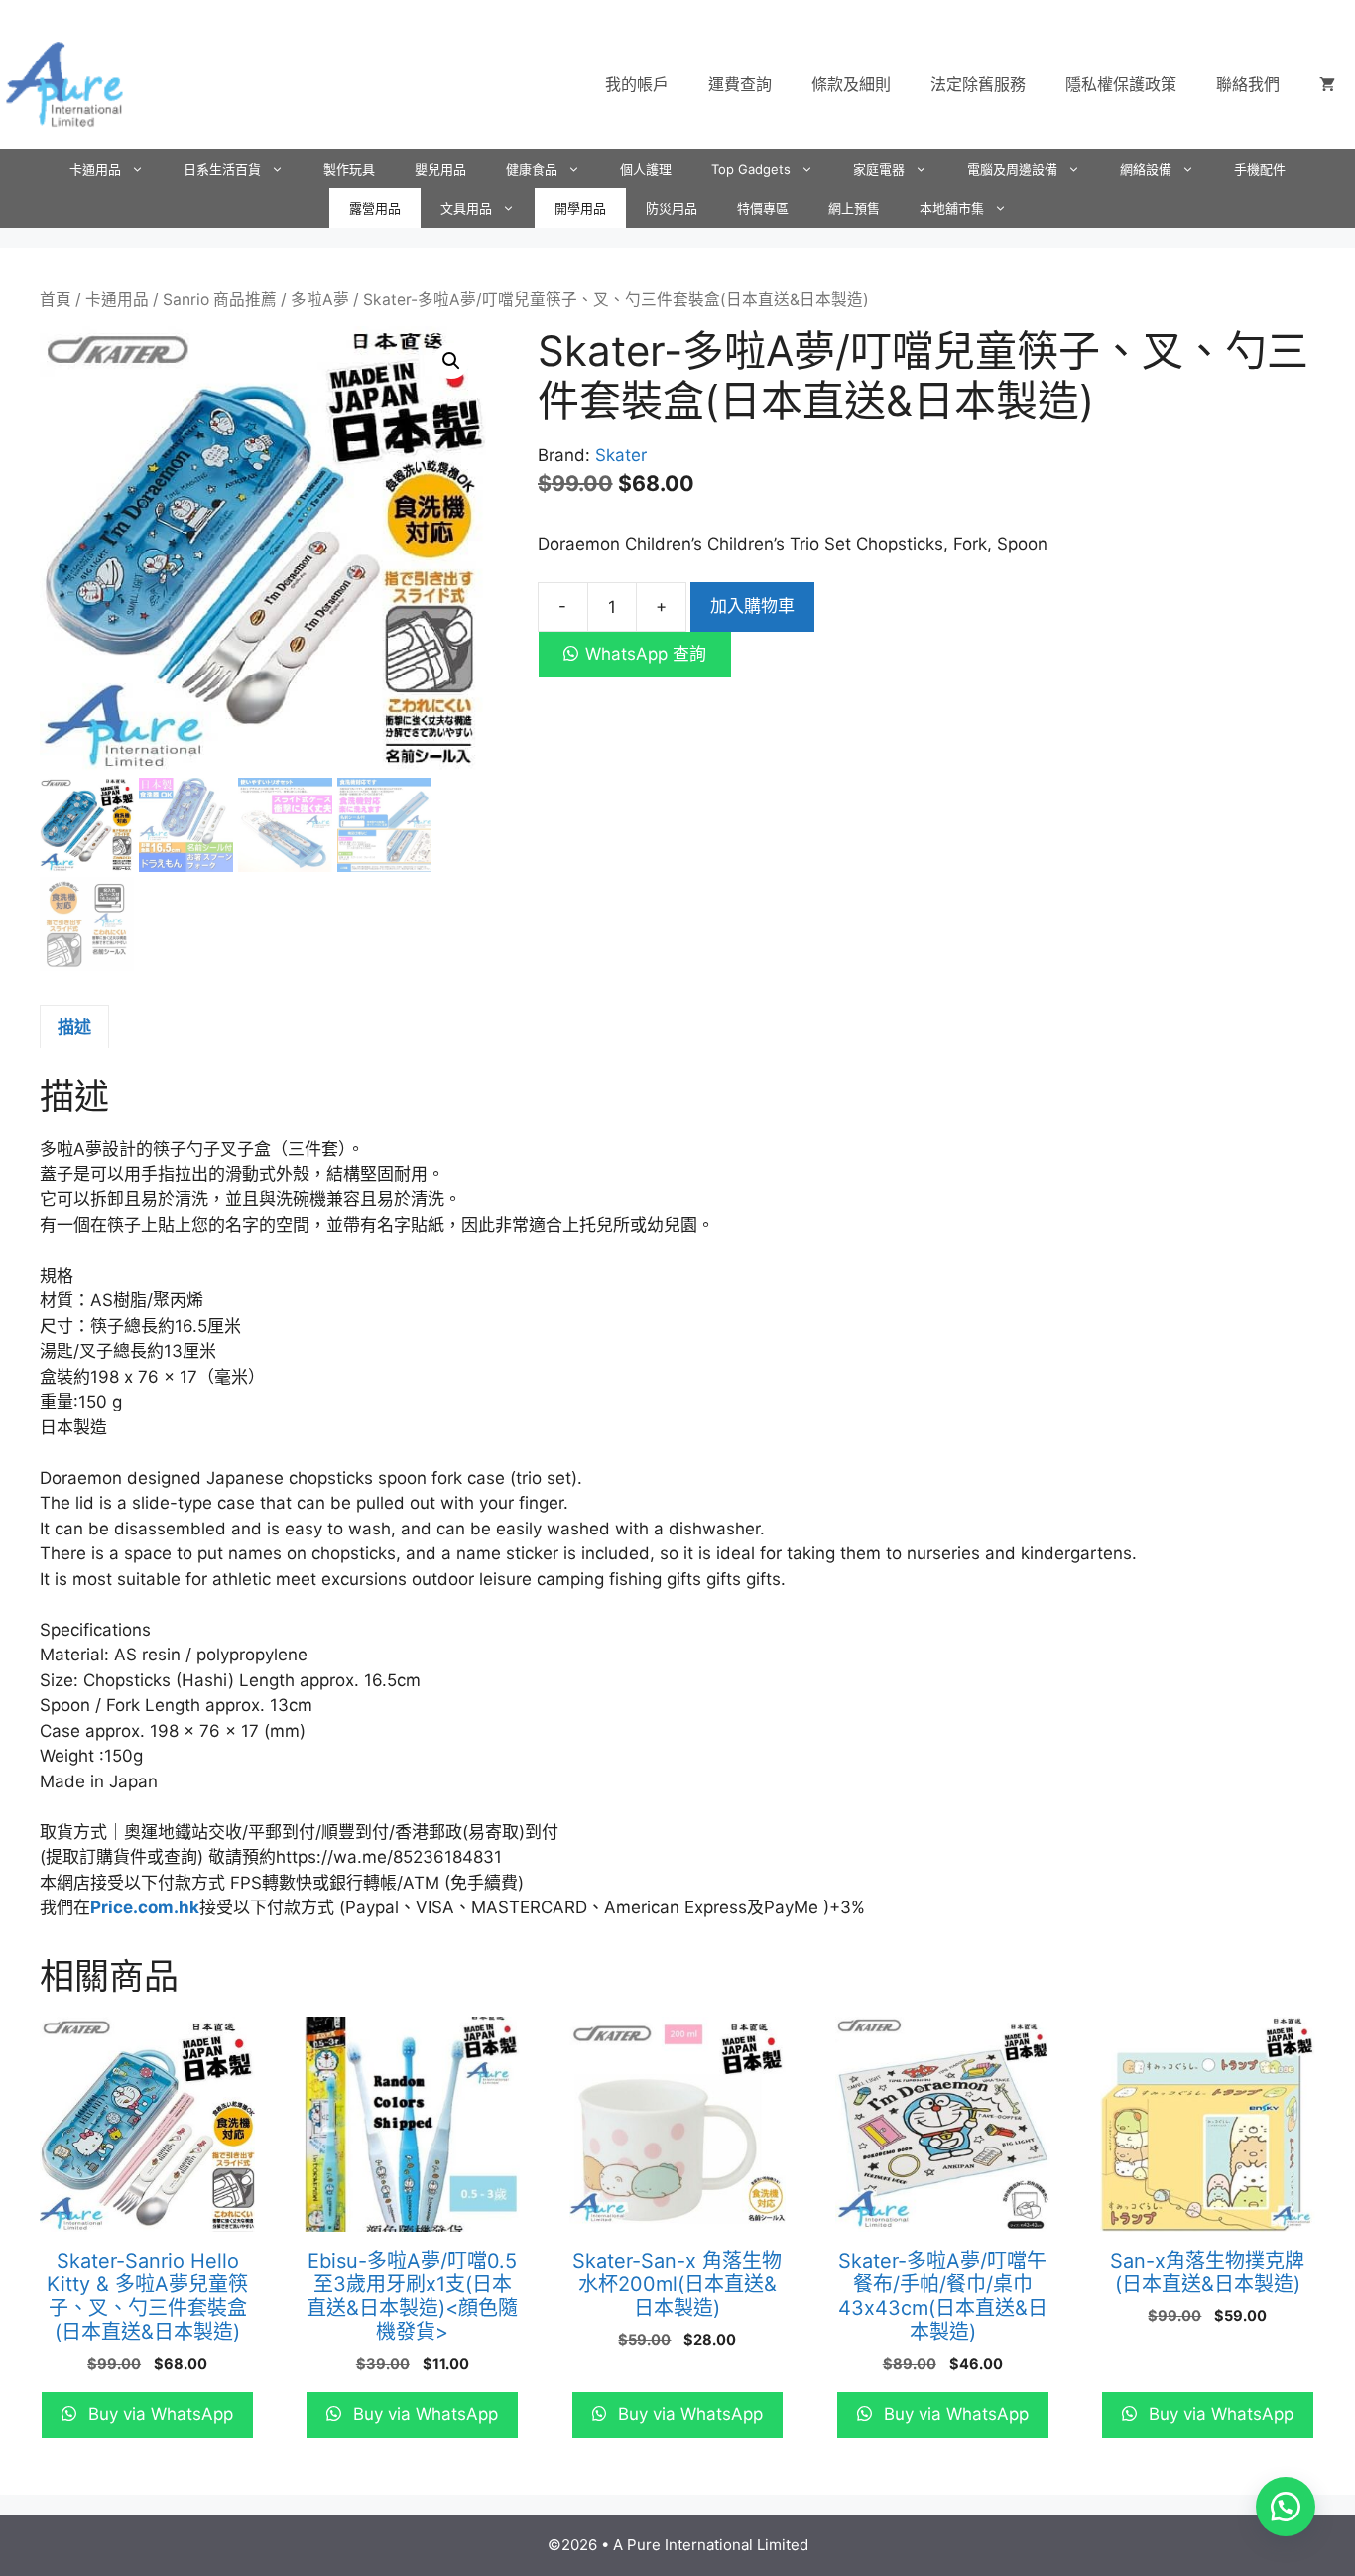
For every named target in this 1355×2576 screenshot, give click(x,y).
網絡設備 (1146, 169)
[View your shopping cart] (1327, 84)
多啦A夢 (320, 299)
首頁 (56, 299)
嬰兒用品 (440, 169)
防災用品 (672, 208)
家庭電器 (879, 169)
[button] (451, 361)
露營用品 (375, 208)
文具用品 (466, 208)
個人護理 (646, 169)
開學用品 (580, 208)
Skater (621, 455)
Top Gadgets (751, 169)
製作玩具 (349, 169)
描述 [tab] (74, 1027)
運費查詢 (740, 84)
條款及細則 (851, 84)
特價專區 (763, 208)
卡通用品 (95, 169)
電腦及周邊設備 (1012, 169)
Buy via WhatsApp (158, 2414)
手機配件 (1260, 169)
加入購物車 (752, 606)
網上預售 (854, 208)
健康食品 (532, 169)
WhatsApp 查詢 (646, 654)
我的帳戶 (637, 84)
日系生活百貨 (222, 169)
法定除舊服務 (978, 84)
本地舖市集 (952, 208)
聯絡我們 (1248, 84)
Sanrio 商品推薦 (220, 299)
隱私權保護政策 (1121, 84)
